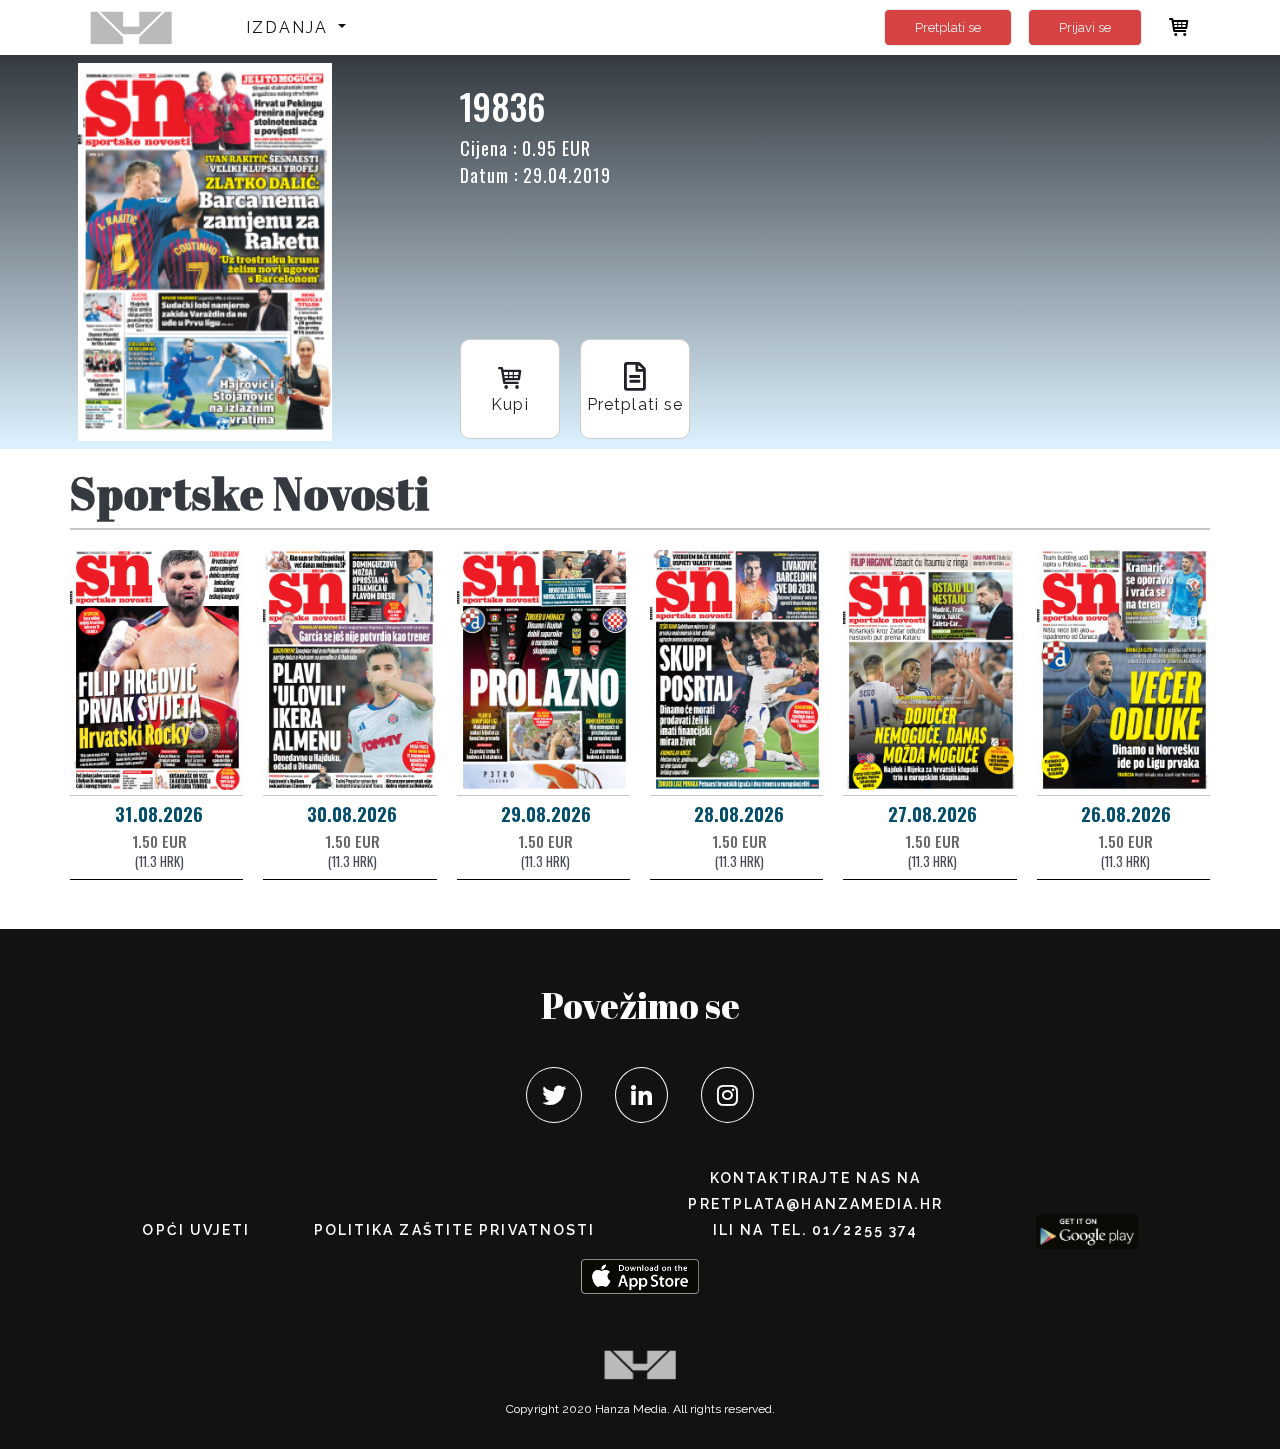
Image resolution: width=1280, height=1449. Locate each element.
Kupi (509, 404)
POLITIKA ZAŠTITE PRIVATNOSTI (455, 1230)
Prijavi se (1085, 27)
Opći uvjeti (196, 1230)
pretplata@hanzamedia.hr (815, 1204)
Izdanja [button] (290, 27)
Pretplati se (948, 27)
